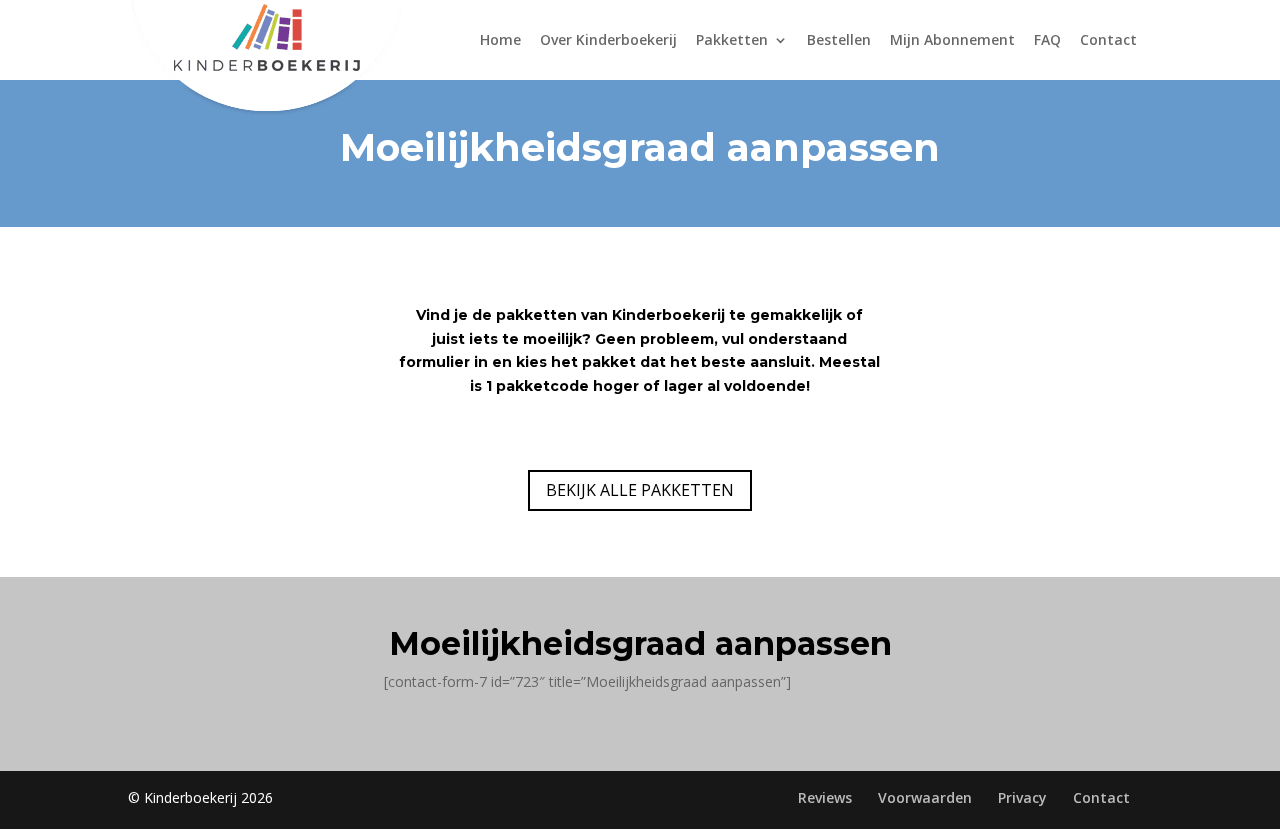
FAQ (1047, 41)
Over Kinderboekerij (608, 41)
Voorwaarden (925, 797)
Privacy (1022, 797)
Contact (1108, 41)
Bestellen (839, 41)
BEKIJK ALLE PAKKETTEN (640, 490)
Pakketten (732, 41)
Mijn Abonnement (952, 41)
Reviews (825, 797)
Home (500, 41)
